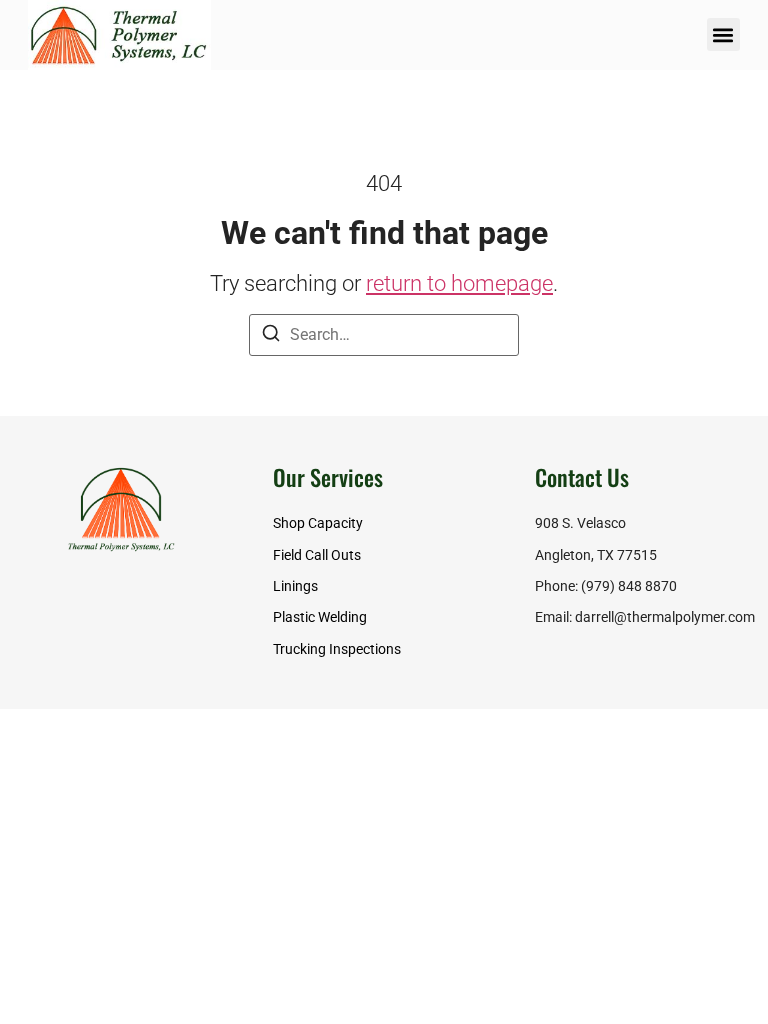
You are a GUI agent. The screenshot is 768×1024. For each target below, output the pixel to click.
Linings (295, 586)
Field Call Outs (317, 555)
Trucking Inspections (337, 649)
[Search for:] (384, 335)
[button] (723, 34)
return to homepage (459, 283)
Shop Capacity (318, 523)
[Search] (271, 336)
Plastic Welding (320, 617)
